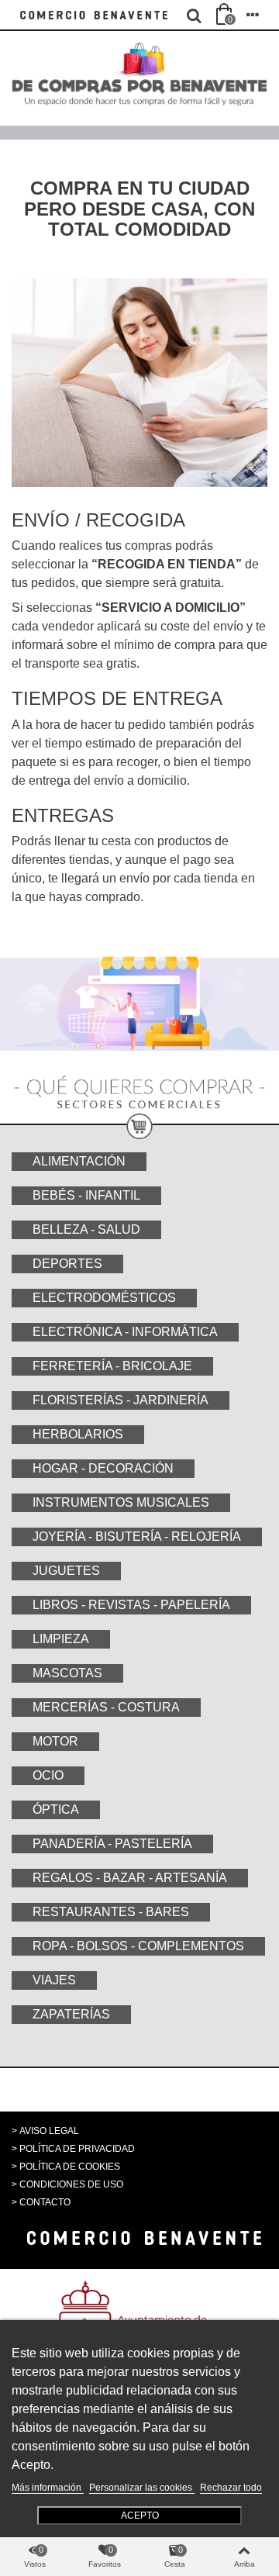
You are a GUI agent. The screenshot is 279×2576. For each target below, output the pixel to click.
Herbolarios (78, 1434)
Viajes (54, 1980)
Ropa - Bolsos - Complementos (138, 1946)
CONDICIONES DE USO (71, 2184)
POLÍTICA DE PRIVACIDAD (77, 2149)
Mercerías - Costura (106, 1707)
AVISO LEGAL (49, 2131)
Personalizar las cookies (142, 2488)
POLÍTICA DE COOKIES (70, 2167)
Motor (55, 1741)
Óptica (56, 1809)
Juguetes (66, 1571)
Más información (48, 2488)
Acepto (140, 2516)
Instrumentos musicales (121, 1502)
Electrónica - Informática (125, 1332)
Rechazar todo (231, 2488)
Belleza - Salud (86, 1229)
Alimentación (79, 1161)
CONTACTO (45, 2202)
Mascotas (67, 1673)
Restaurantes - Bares (111, 1912)
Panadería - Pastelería (112, 1844)
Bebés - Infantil (86, 1195)
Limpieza (61, 1639)
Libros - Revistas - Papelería (131, 1605)
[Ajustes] (253, 15)
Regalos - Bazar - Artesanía (130, 1878)
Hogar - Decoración (103, 1468)
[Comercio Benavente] (95, 15)
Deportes (67, 1264)
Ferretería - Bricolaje (112, 1366)
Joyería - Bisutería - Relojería (137, 1537)
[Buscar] (194, 15)
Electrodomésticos (104, 1298)
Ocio (48, 1775)
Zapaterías (71, 2014)
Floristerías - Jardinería (121, 1400)
